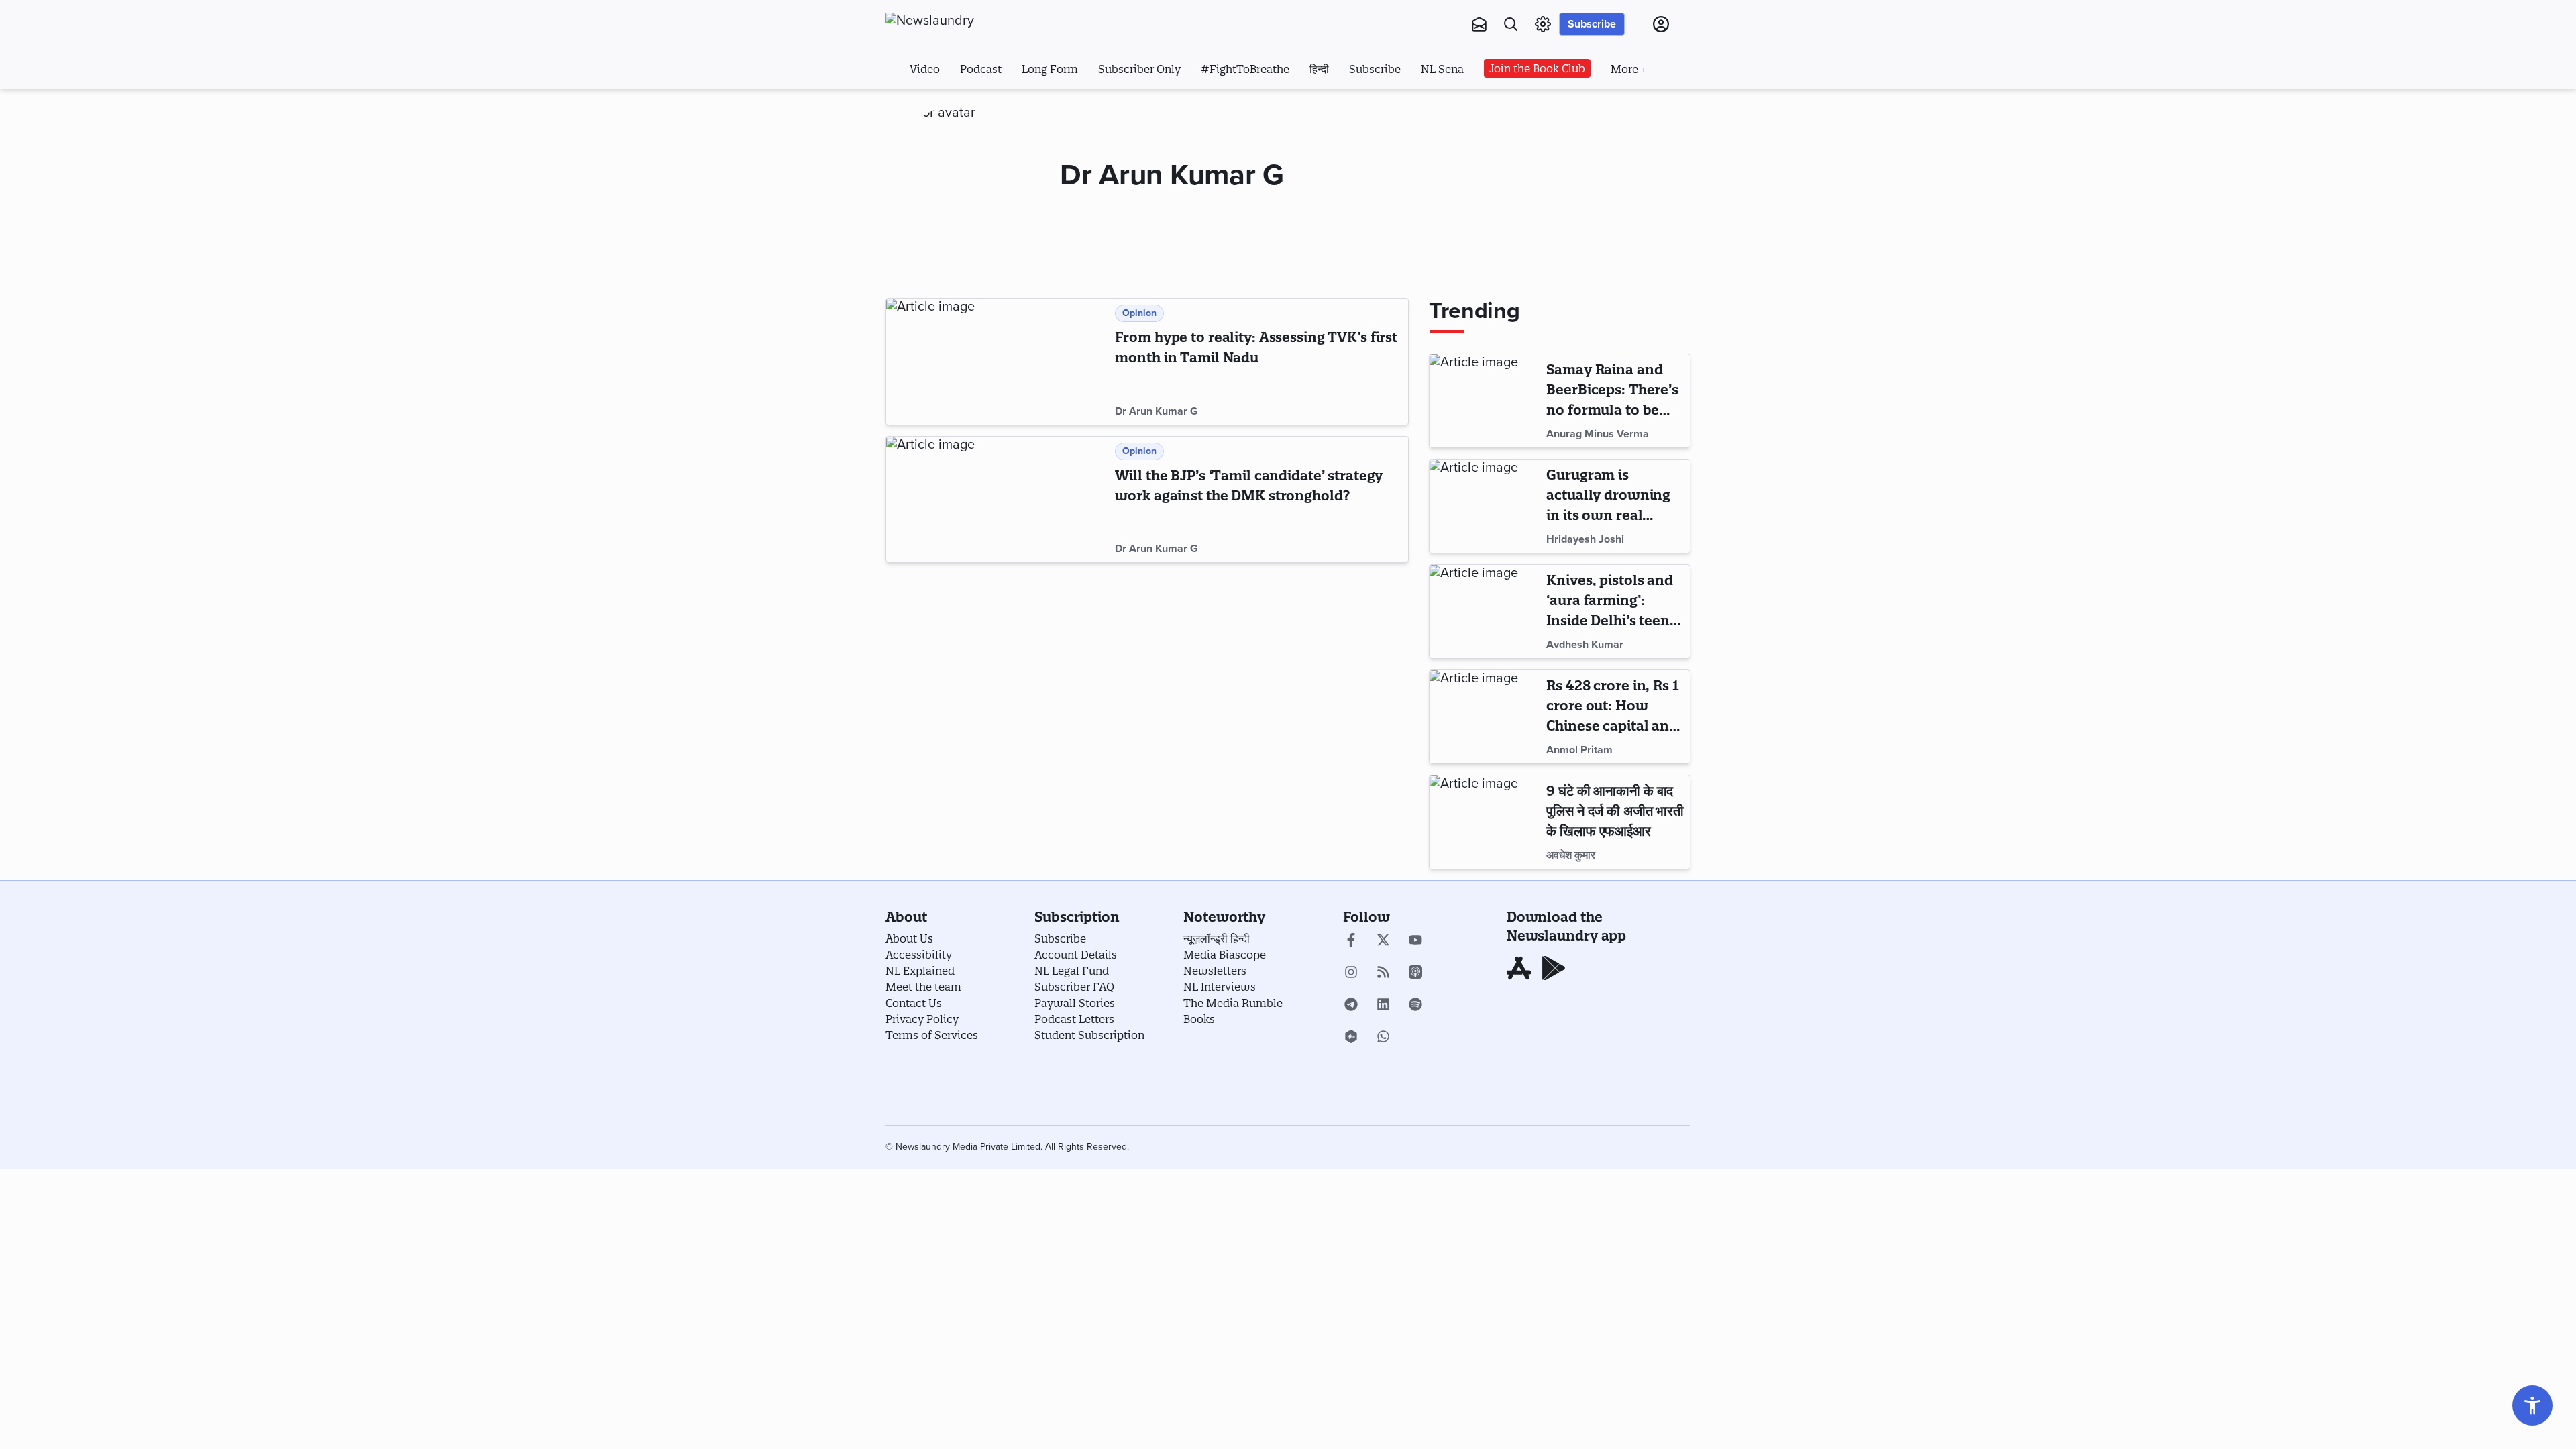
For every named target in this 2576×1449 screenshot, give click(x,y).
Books (1199, 1019)
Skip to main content (952, 106)
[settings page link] (1543, 24)
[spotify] (1415, 1006)
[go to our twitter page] (1383, 941)
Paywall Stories (1075, 1003)
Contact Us (914, 1003)
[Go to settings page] (2532, 1405)
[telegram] (1351, 1006)
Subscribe (1592, 24)
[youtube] (1415, 941)
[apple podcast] (1415, 973)
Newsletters (1215, 971)
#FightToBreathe (1245, 69)
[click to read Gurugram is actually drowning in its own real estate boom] (1485, 506)
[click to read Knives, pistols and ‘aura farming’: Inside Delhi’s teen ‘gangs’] (1485, 611)
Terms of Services (932, 1035)
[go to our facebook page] (1351, 941)
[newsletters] (1479, 24)
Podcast (981, 69)
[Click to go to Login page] (1661, 24)
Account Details (1076, 955)
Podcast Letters (1074, 1019)
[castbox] (1351, 1038)
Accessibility (919, 955)
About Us (909, 938)
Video (925, 69)
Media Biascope (1225, 955)
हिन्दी (1319, 69)
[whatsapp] (1383, 1038)
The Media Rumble (1233, 1003)
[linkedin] (1383, 1006)
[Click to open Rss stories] (1383, 973)
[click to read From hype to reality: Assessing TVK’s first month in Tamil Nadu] (998, 362)
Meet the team (923, 987)
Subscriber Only (1139, 69)
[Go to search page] (1511, 24)
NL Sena (1442, 69)
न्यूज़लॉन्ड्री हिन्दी (1217, 938)
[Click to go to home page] (959, 21)
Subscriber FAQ (1074, 987)
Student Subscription (1089, 1035)
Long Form (1050, 69)
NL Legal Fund (1072, 971)
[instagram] (1351, 973)
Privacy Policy (922, 1019)
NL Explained (920, 971)
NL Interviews (1220, 987)
